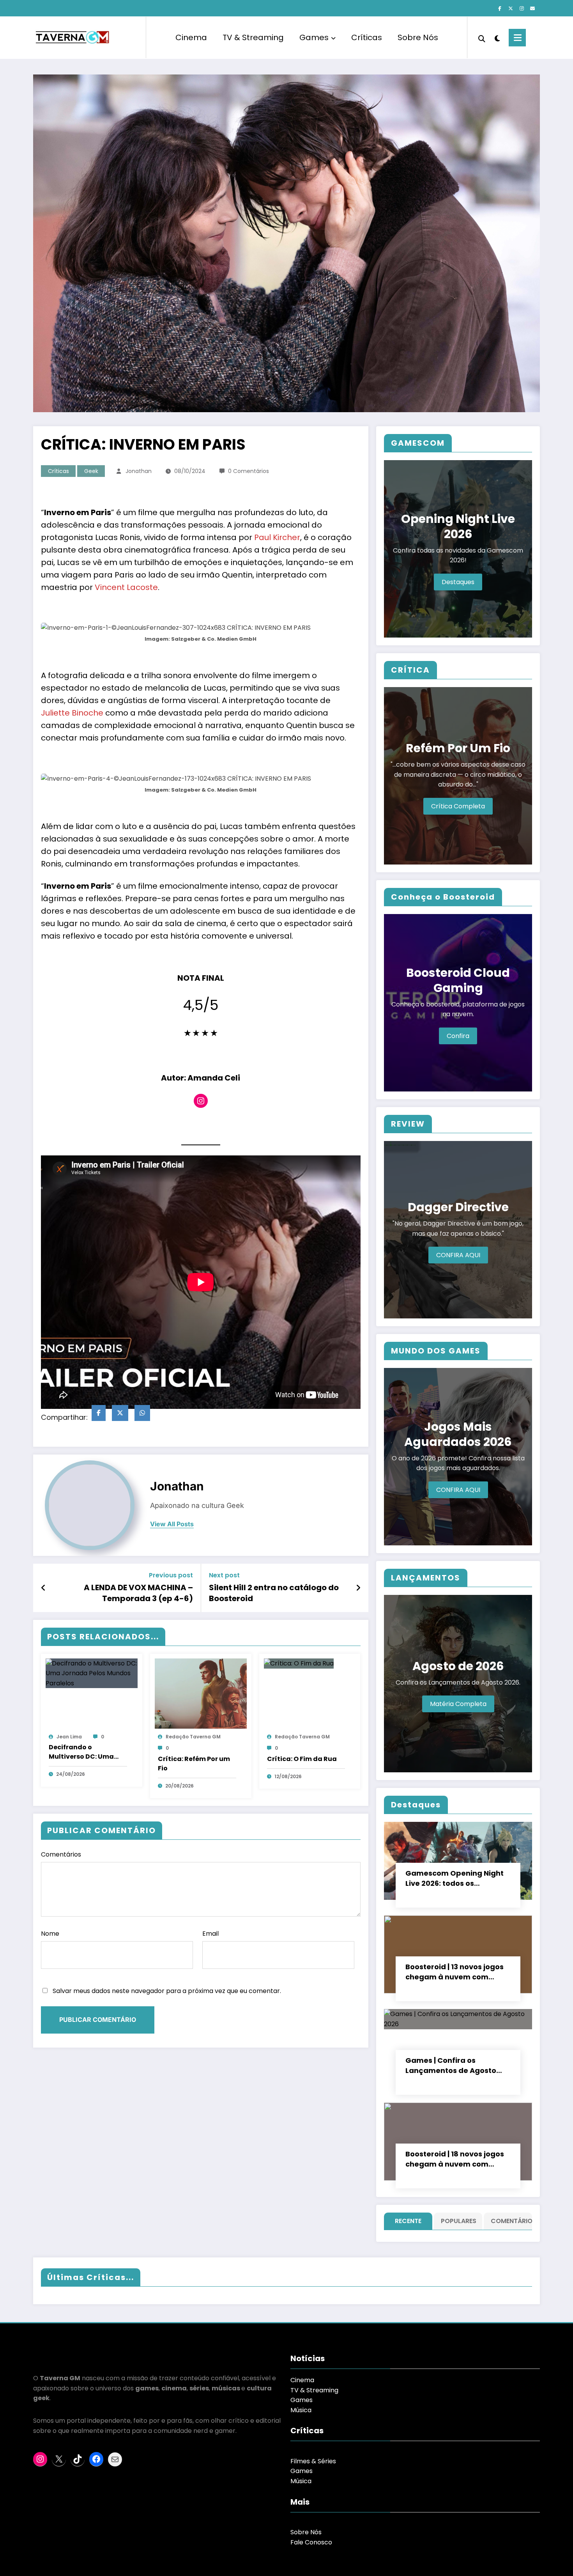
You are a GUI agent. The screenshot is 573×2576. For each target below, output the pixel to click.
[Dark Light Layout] (497, 37)
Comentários (61, 1854)
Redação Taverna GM (193, 1737)
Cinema (191, 37)
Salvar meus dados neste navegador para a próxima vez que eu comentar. (167, 1991)
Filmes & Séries (313, 2461)
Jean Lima (69, 1737)
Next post (224, 1575)
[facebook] (99, 1413)
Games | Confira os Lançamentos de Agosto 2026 (451, 2066)
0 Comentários (248, 471)
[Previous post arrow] (43, 1588)
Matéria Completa (458, 1704)
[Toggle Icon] (517, 38)
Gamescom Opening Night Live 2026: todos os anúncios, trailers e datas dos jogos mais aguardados (457, 1878)
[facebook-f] (500, 9)
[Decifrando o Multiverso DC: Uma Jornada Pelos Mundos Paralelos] (92, 1673)
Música (301, 2410)
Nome (50, 1934)
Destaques (458, 582)
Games (314, 37)
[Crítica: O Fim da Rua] (299, 1663)
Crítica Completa (458, 806)
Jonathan (139, 471)
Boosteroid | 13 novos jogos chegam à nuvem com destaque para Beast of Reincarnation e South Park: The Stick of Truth (457, 1972)
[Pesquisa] (482, 38)
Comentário (510, 2221)
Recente (408, 2221)
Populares (459, 2221)
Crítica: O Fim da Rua (302, 1759)
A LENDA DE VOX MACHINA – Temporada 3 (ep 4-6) (138, 1593)
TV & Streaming (253, 37)
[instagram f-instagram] (522, 9)
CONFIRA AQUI (458, 1255)
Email (210, 1934)
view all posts (172, 1524)
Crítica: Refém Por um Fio (194, 1764)
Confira (458, 1036)
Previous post (171, 1575)
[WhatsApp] (142, 1413)
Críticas (367, 37)
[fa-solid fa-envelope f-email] (532, 9)
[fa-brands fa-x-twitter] (511, 9)
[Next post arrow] (358, 1588)
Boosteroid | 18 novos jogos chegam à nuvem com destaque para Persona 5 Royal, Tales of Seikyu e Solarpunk (455, 2159)
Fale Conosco (311, 2542)
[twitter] (120, 1413)
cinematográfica (158, 550)
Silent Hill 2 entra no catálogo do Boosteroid (274, 1593)
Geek (91, 471)
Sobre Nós (418, 37)
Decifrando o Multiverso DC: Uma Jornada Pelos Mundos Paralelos (87, 1752)
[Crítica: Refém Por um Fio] (201, 1693)
